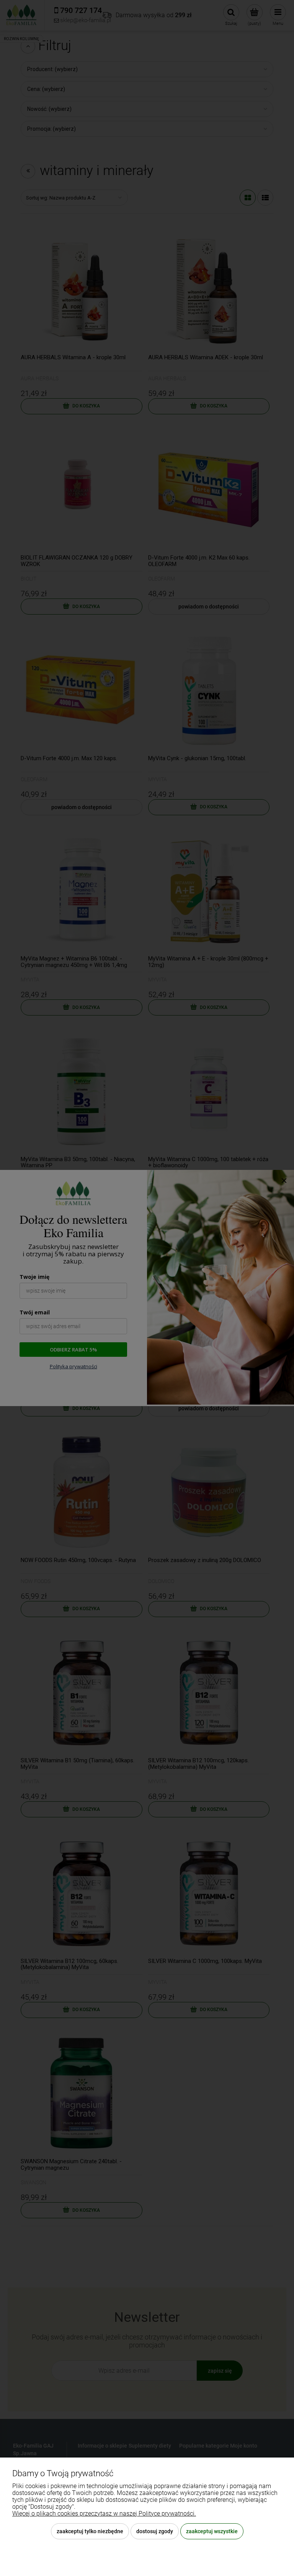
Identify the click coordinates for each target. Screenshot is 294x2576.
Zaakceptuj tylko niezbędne (90, 2531)
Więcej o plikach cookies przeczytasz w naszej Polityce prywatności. (104, 2514)
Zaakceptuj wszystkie (212, 2531)
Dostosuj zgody (155, 2531)
